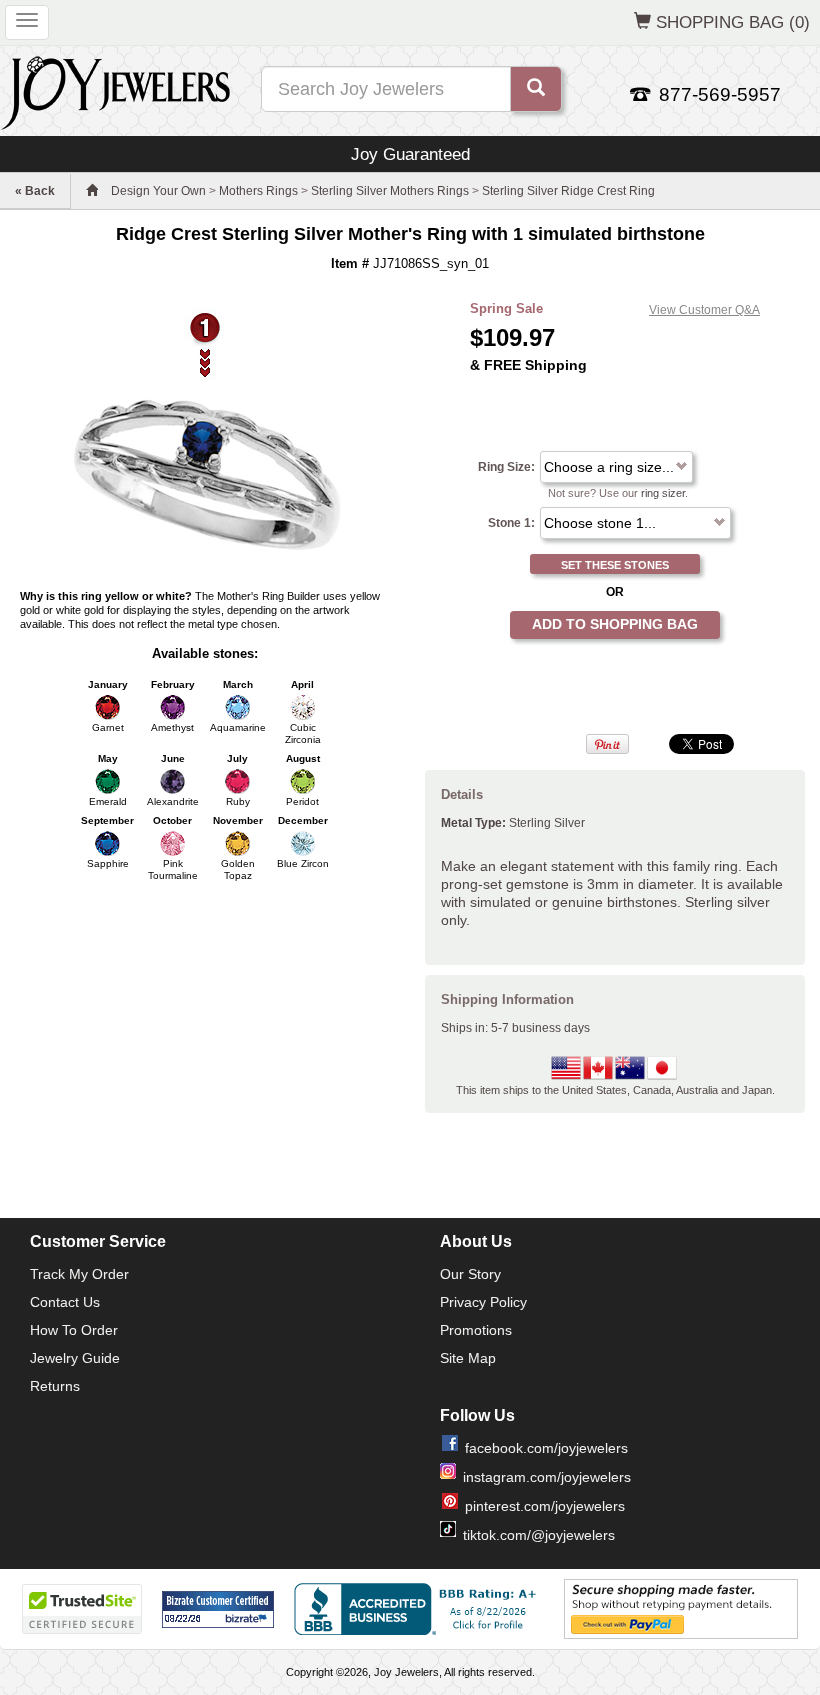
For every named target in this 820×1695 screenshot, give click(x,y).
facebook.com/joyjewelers (546, 1448)
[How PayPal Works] (681, 1609)
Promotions (476, 1330)
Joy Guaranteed (410, 154)
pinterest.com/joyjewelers (545, 1506)
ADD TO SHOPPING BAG (615, 624)
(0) (733, 22)
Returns (55, 1386)
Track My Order (79, 1274)
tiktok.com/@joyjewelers (539, 1535)
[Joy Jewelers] (115, 90)
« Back (35, 191)
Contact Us (65, 1302)
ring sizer (663, 493)
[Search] (536, 89)
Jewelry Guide (75, 1358)
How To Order (74, 1330)
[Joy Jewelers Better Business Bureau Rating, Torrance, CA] (419, 1609)
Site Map (468, 1358)
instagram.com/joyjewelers (547, 1477)
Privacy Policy (483, 1302)
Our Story (470, 1274)
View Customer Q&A (704, 310)
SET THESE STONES (615, 565)
